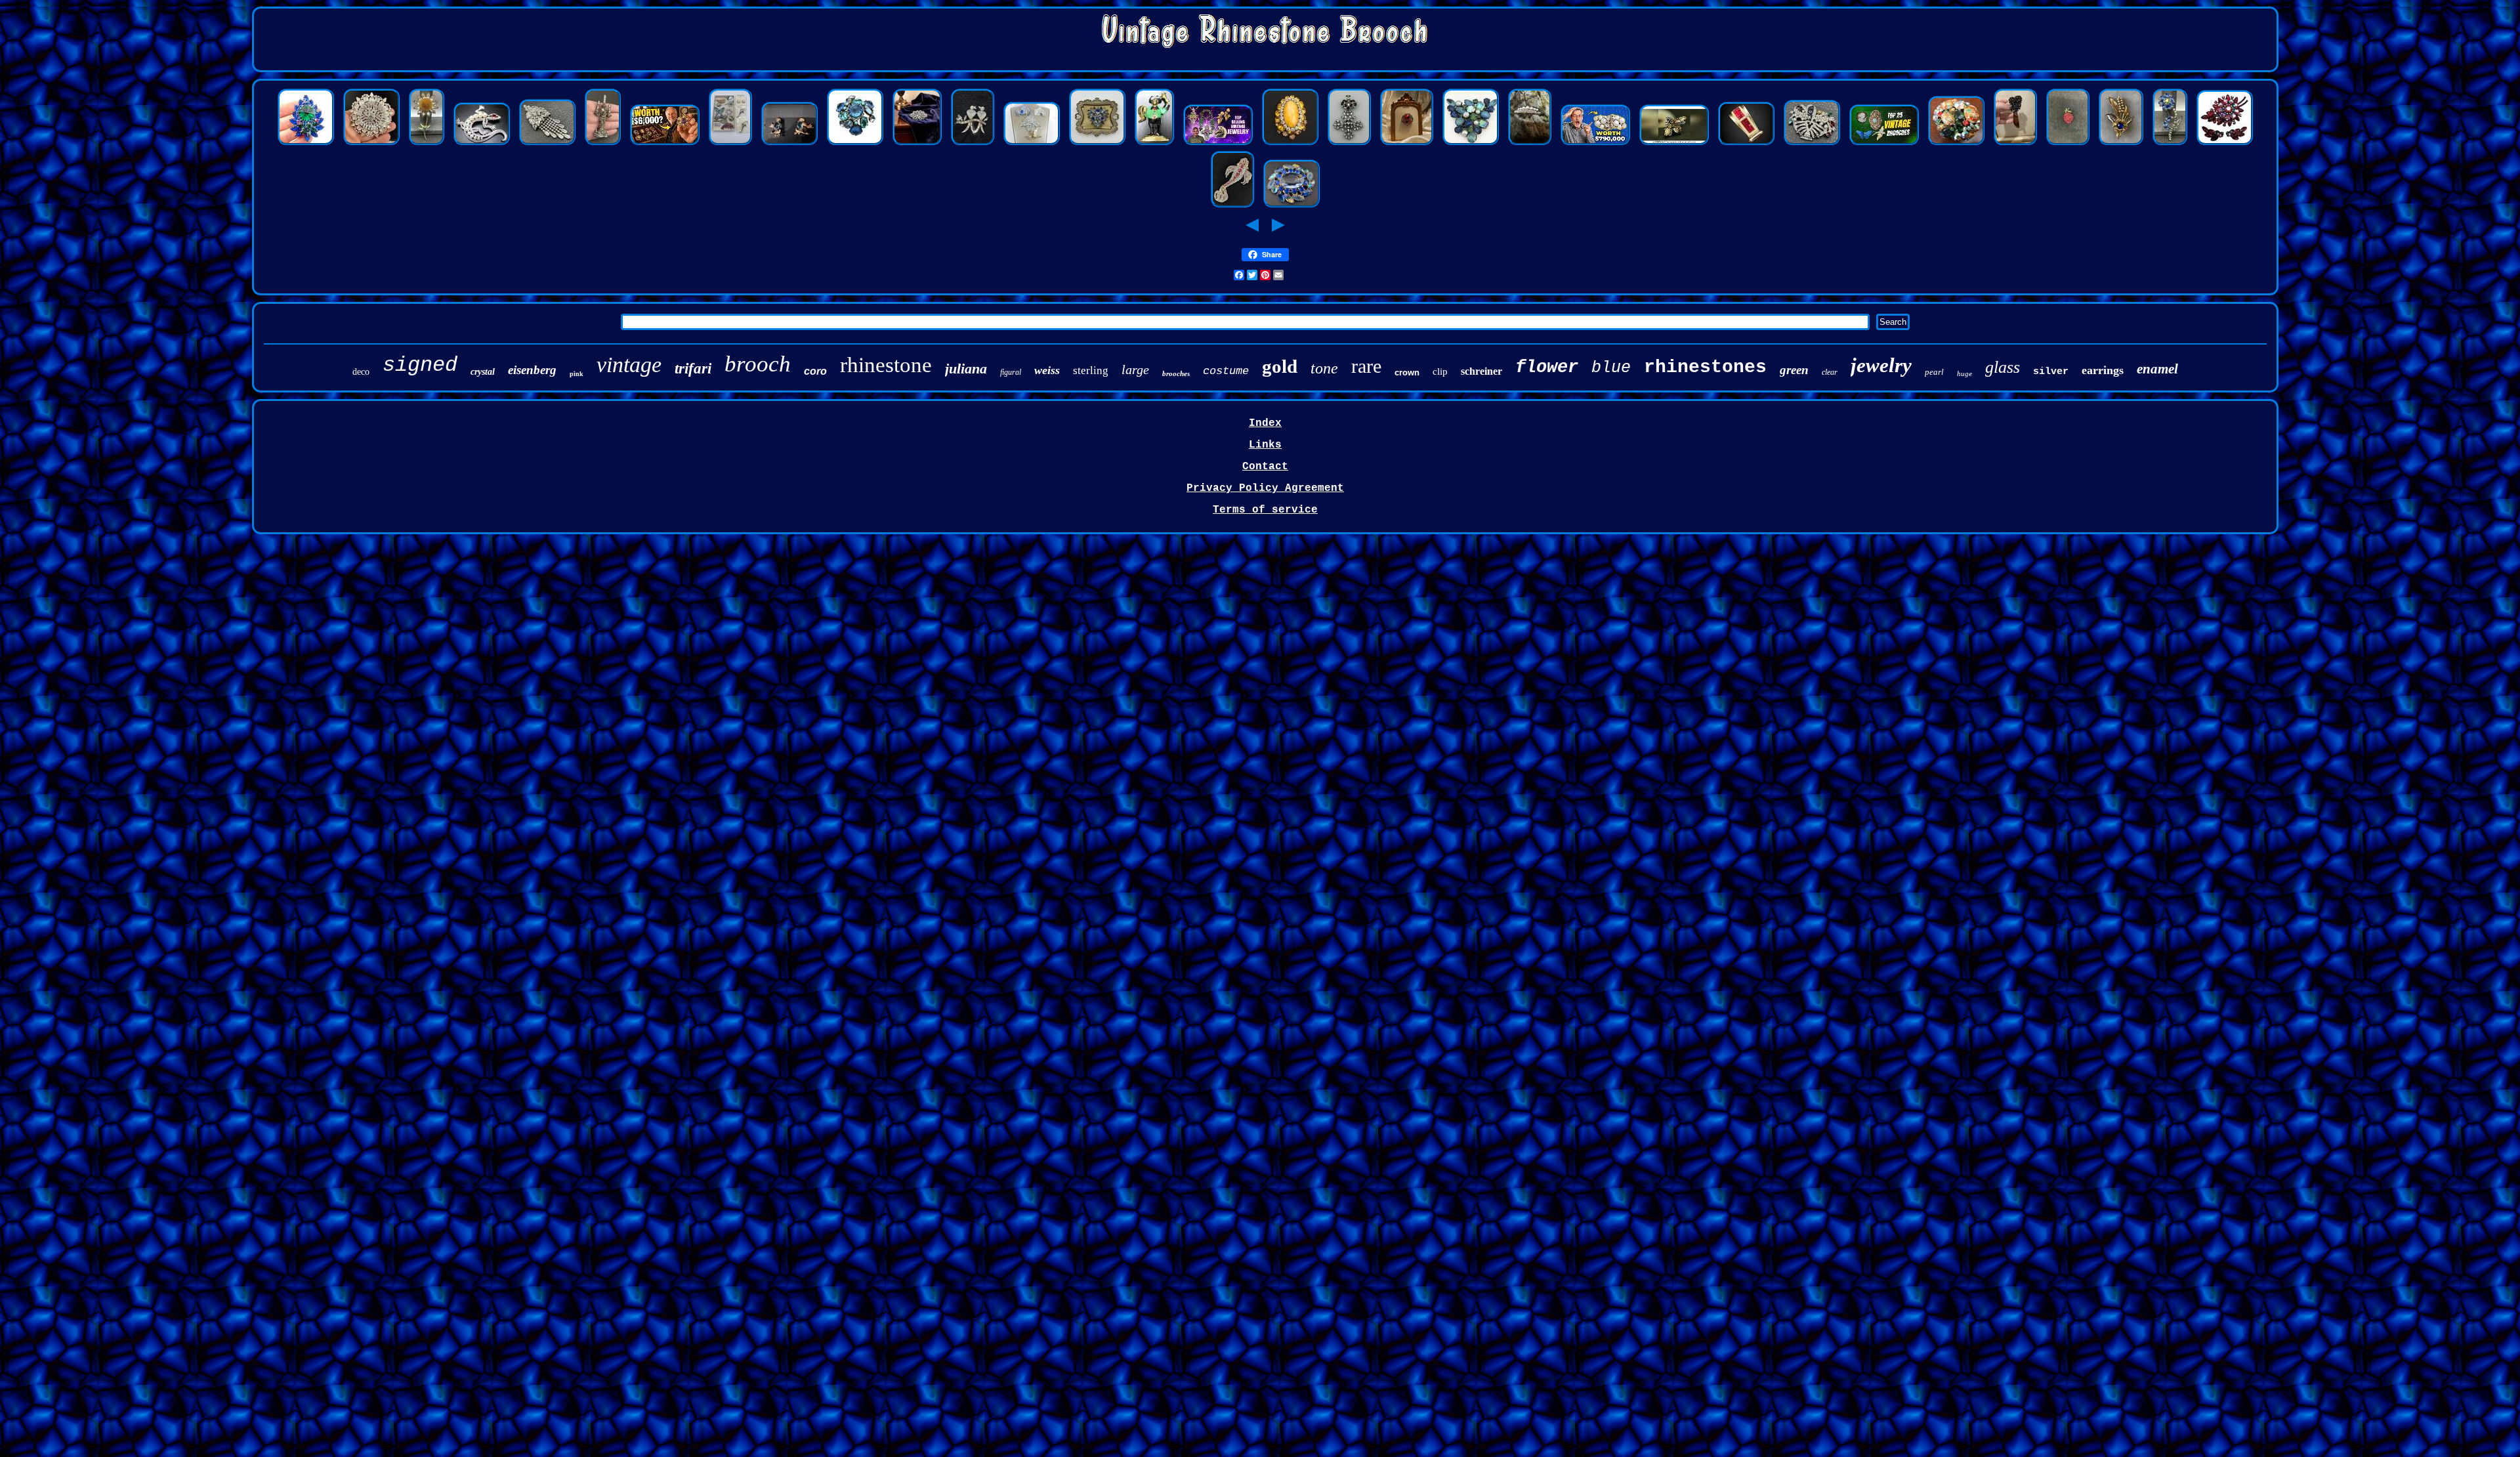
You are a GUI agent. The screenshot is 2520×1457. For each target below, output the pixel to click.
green (1794, 370)
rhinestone (886, 365)
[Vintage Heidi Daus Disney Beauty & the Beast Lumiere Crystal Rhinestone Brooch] (603, 144)
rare (1366, 366)
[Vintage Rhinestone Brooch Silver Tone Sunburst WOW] (371, 144)
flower (1547, 368)
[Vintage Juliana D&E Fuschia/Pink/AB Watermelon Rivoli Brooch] (1407, 144)
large (1135, 370)
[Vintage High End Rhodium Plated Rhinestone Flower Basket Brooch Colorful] (1812, 144)
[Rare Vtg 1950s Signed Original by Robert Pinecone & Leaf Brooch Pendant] (2015, 144)
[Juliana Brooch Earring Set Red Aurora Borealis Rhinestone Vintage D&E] (2225, 144)
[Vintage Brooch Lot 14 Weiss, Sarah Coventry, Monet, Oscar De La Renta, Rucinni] (730, 144)
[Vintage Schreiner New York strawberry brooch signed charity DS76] (2068, 144)
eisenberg (532, 370)
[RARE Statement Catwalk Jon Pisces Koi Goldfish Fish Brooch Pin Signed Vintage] (1232, 206)
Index (1265, 423)
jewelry (1881, 365)
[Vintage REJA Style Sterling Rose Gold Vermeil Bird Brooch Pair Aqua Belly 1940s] (789, 144)
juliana (966, 369)
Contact (1265, 467)
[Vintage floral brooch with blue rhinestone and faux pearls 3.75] (2121, 144)
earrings (2103, 370)
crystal (483, 372)
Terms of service (1265, 510)
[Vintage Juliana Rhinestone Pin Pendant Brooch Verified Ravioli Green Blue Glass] (306, 144)
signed (420, 365)
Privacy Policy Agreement (1265, 488)
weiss (1047, 370)
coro (815, 371)
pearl (1934, 372)
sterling (1091, 370)
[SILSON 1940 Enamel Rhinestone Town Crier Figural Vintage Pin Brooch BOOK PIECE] (1154, 144)
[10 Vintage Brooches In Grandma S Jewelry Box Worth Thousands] (665, 144)
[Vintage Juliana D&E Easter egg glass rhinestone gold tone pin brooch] (1956, 144)
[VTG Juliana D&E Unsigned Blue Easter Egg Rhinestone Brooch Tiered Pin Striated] (1097, 144)
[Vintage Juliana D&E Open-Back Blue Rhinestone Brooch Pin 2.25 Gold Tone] (1291, 206)
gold (1280, 366)
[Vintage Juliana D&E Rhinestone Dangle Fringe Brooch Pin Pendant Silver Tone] (547, 144)
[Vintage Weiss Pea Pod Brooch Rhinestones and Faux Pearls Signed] (1530, 144)
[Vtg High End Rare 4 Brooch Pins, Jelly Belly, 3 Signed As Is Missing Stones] (1032, 144)
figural (1011, 372)
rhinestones (1705, 367)
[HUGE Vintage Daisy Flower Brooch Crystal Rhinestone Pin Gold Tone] (427, 144)
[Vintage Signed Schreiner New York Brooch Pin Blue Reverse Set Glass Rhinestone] (855, 144)
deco (361, 372)
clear (1830, 372)
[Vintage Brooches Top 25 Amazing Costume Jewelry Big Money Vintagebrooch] (1884, 144)
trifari (693, 369)
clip (1440, 371)
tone (1324, 368)
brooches (1176, 373)
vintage (629, 365)
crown (1407, 372)
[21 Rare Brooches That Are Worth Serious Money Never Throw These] (1595, 144)
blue (1611, 368)
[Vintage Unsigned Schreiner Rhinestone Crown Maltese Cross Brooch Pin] (1349, 144)
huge (1964, 373)
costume (1226, 371)
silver (2051, 372)
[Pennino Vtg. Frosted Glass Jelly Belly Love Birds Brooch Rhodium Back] (973, 144)
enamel (2157, 369)
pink (577, 374)
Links (1265, 445)
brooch (758, 364)
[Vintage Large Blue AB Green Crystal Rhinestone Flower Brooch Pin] (2170, 144)
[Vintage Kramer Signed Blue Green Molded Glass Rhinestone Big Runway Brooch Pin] (1471, 144)
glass (2003, 367)
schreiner (1481, 371)
